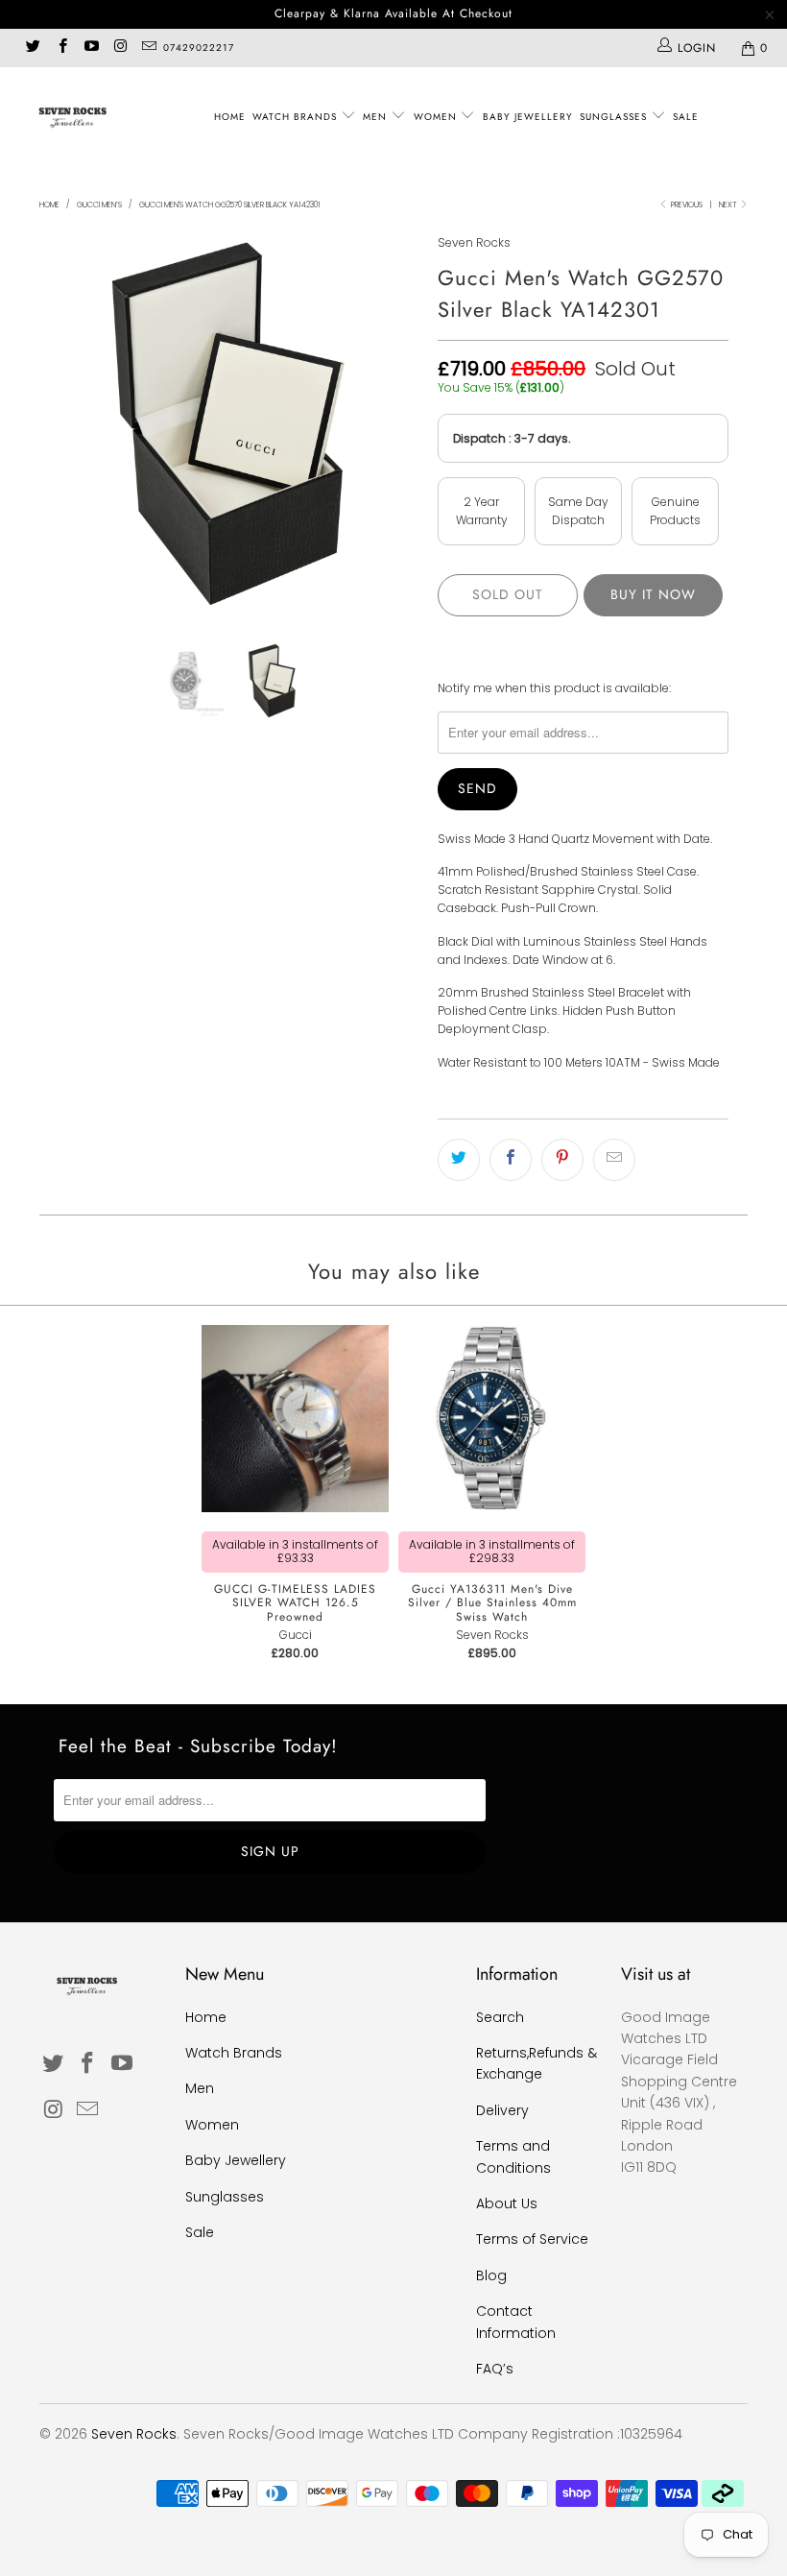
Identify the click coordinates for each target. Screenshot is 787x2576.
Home (230, 117)
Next (729, 205)
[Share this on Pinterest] (562, 1160)
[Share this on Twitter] (459, 1160)
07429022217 (199, 48)
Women (437, 117)
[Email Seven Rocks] (148, 48)
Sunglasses (615, 117)
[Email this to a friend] (614, 1160)
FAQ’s (495, 2369)
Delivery (502, 2110)
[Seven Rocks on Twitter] (32, 48)
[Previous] (59, 423)
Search (500, 2017)
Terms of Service (532, 2239)
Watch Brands (297, 117)
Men (377, 117)
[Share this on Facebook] (511, 1160)
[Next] (399, 423)
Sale (686, 117)
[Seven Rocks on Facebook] (61, 48)
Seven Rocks (474, 242)
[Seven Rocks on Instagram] (119, 48)
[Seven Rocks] (72, 116)
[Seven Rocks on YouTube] (91, 48)
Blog (491, 2275)
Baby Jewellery (528, 117)
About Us (507, 2203)
